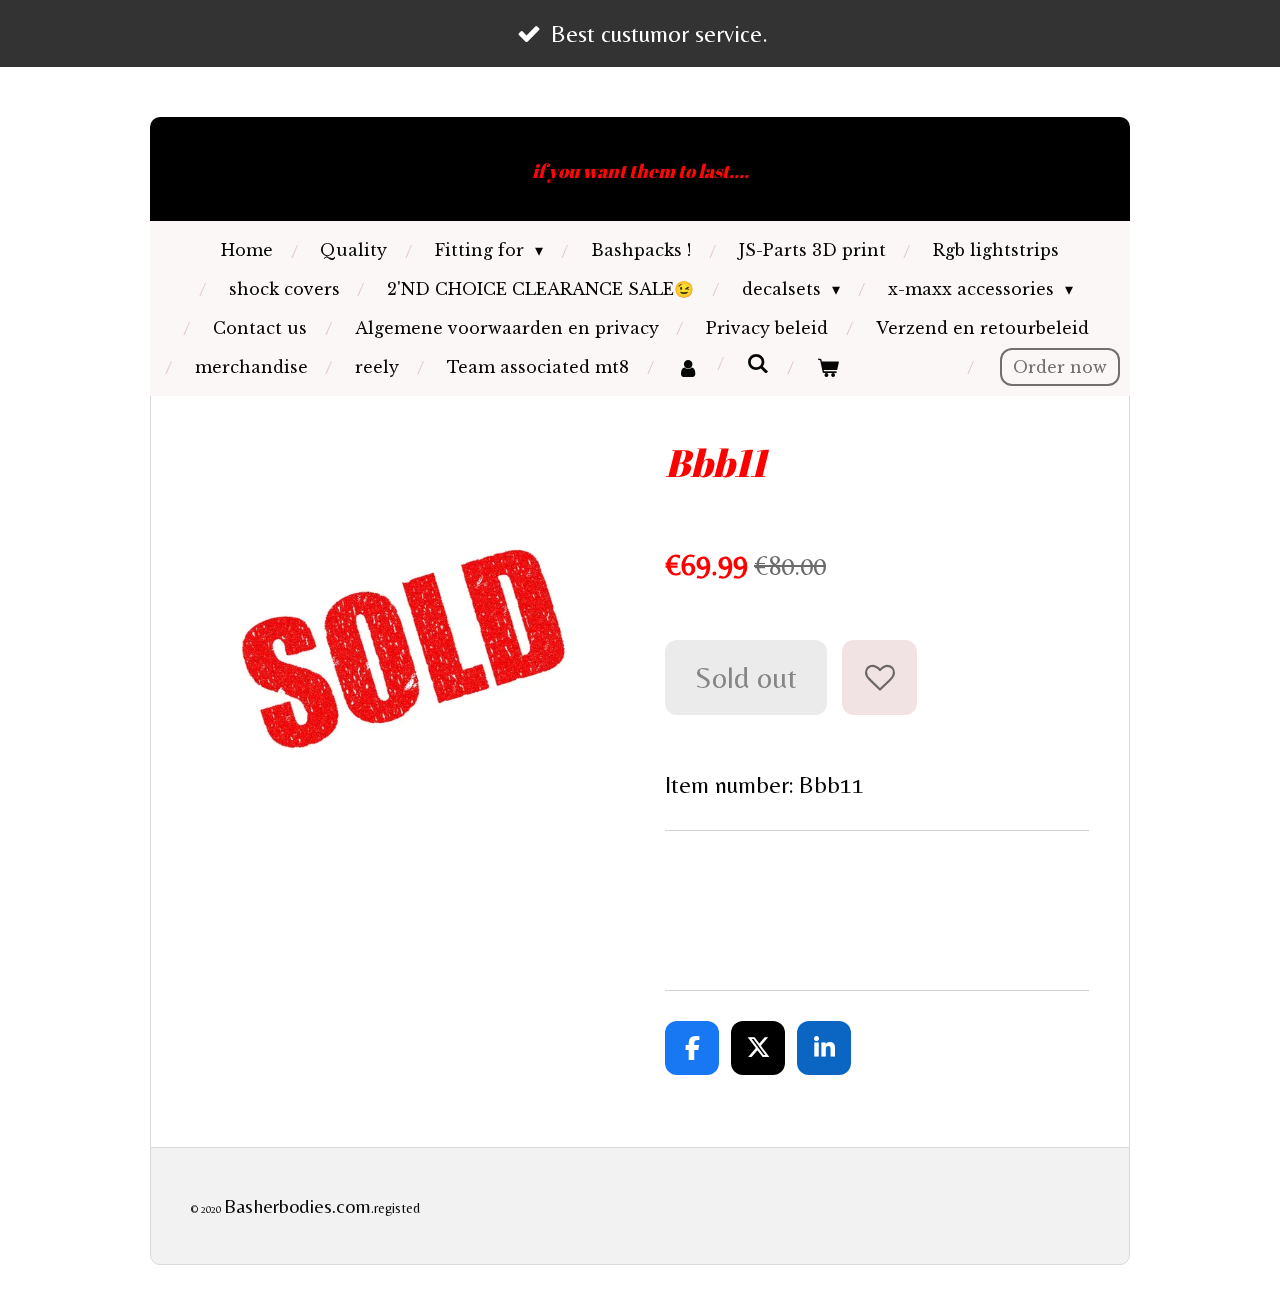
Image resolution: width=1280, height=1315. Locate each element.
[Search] (757, 363)
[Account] (687, 367)
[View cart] (827, 367)
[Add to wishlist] (879, 677)
